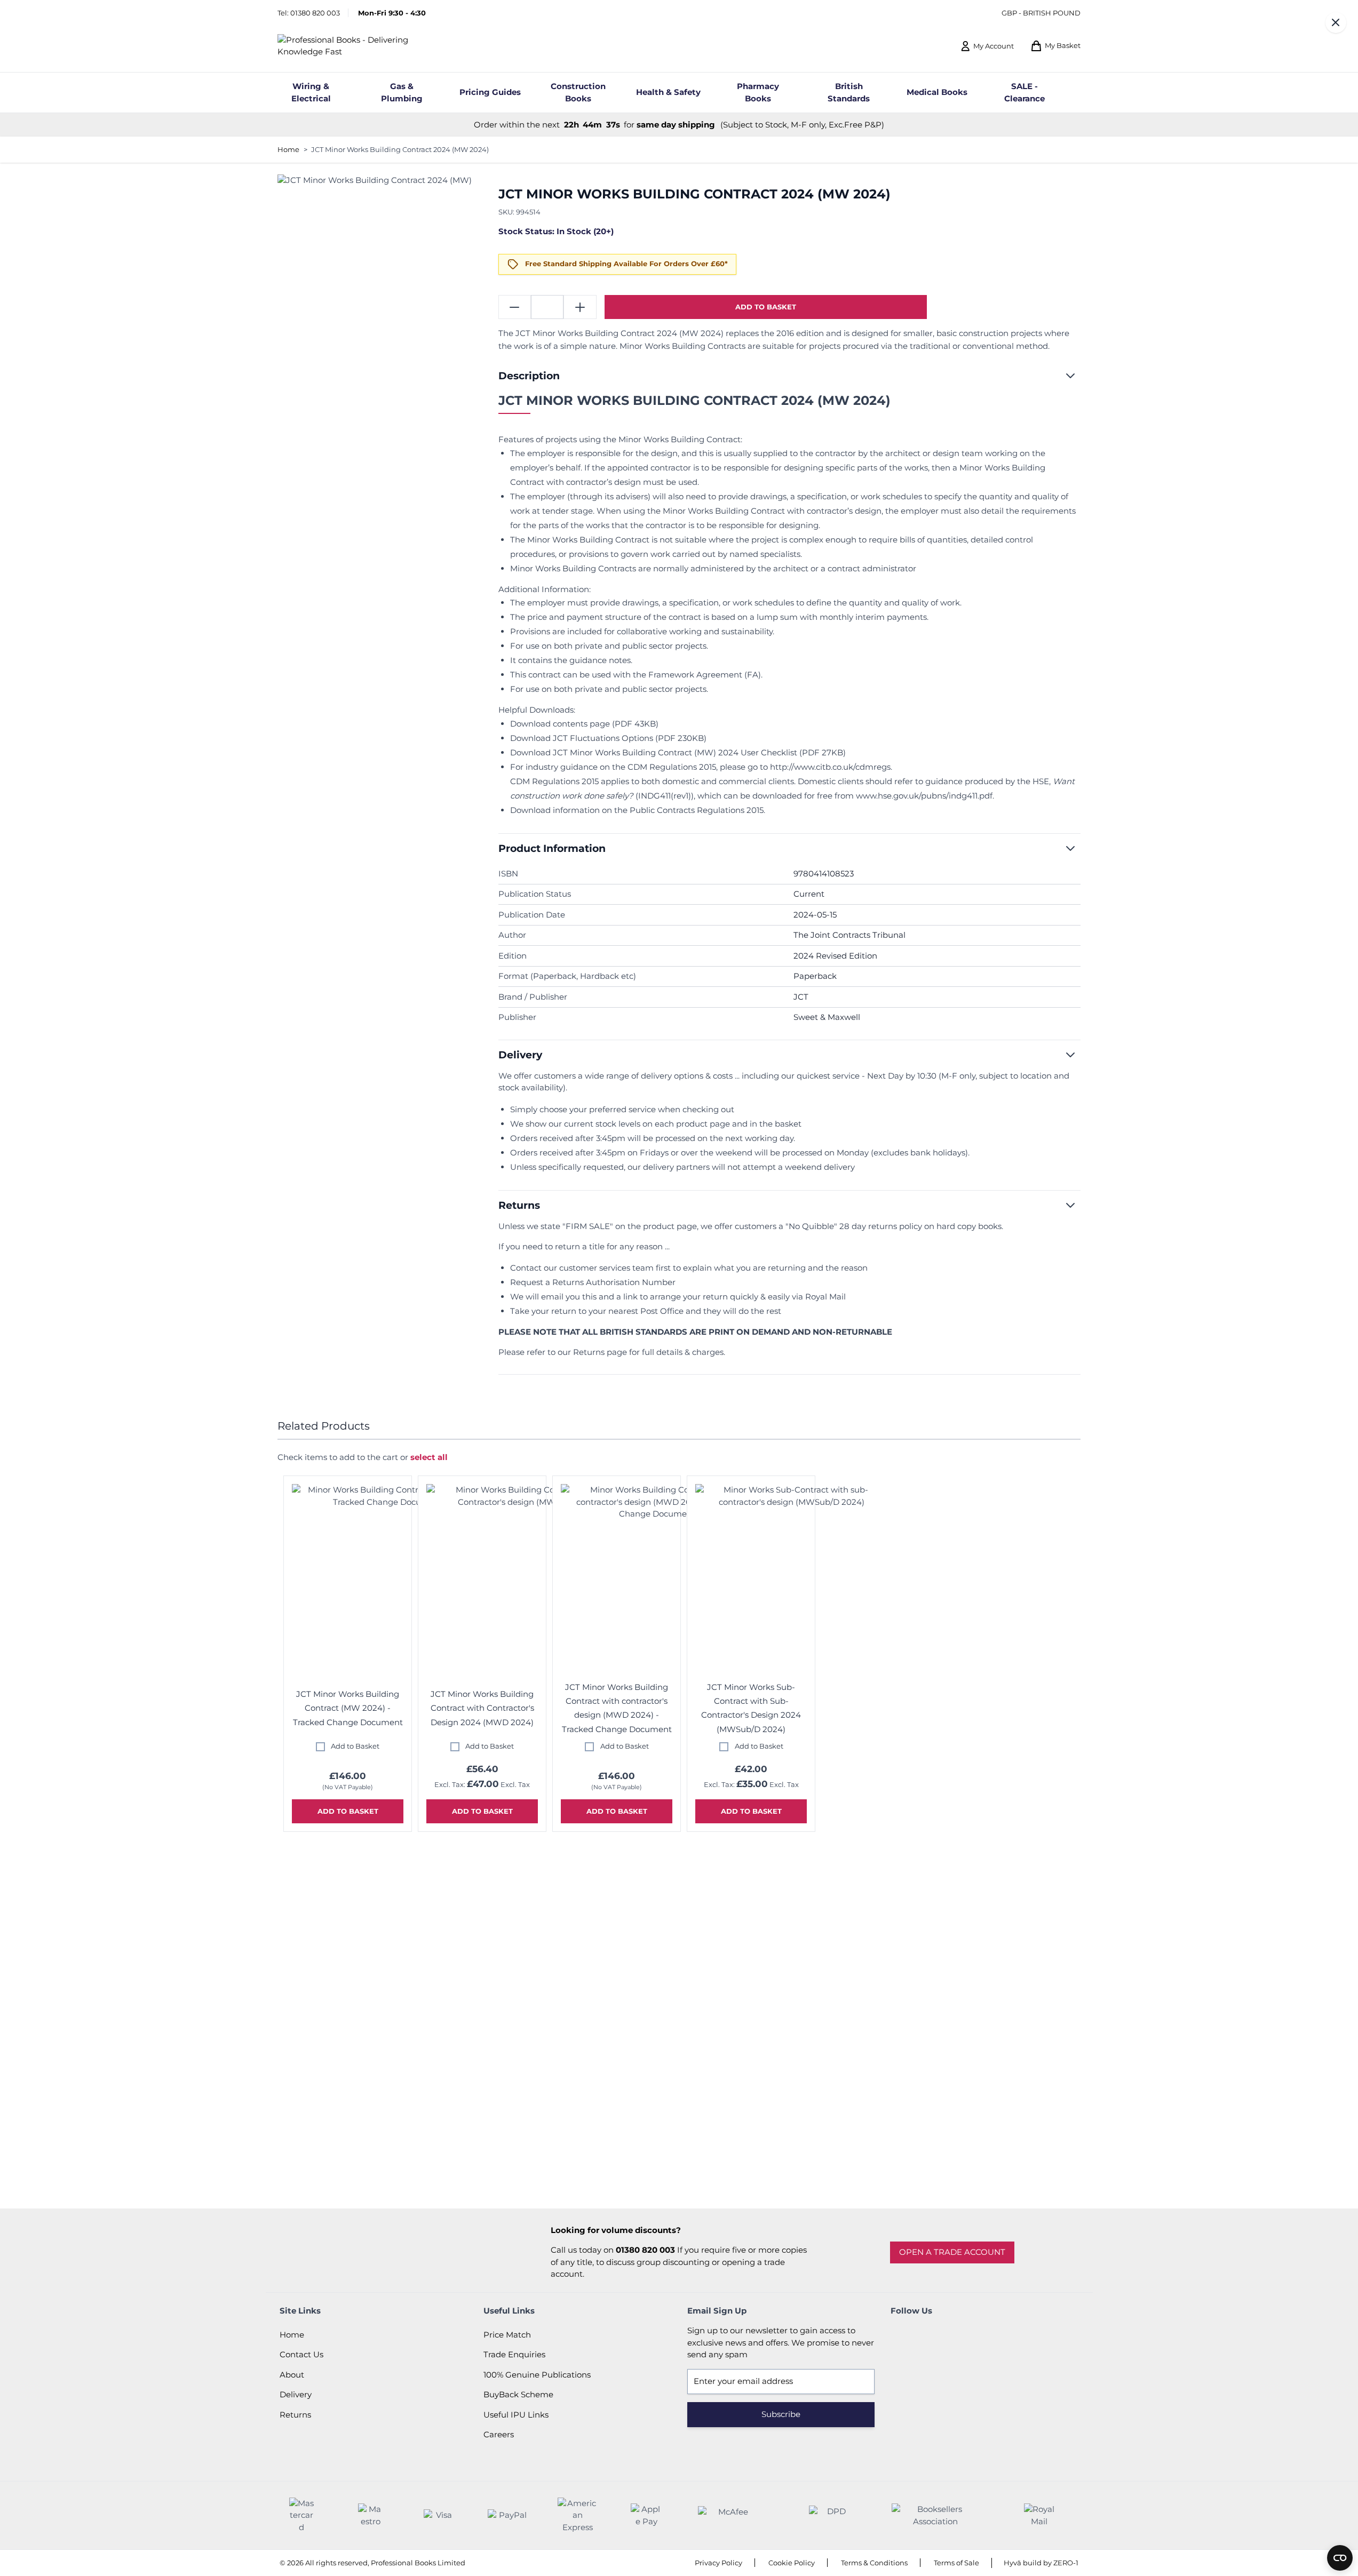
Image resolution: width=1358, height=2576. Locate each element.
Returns (295, 2415)
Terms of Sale (956, 2563)
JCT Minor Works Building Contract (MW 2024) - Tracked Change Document (348, 1708)
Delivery (296, 2394)
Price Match (507, 2335)
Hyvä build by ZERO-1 (1041, 2563)
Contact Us (301, 2354)
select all (429, 1457)
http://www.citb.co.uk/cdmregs (830, 767)
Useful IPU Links (516, 2415)
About (292, 2375)
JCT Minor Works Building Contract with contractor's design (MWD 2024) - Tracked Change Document (617, 1708)
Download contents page (560, 724)
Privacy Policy (718, 2563)
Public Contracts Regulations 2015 (697, 810)
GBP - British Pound (1041, 13)
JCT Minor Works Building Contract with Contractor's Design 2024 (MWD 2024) (482, 1708)
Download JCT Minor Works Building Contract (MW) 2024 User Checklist (654, 752)
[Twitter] (931, 2335)
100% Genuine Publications (537, 2375)
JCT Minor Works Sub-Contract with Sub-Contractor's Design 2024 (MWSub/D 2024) (751, 1708)
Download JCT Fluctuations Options (582, 738)
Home (288, 149)
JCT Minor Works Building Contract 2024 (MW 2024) (400, 149)
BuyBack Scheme (518, 2394)
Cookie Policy (792, 2563)
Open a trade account (952, 2252)
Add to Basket (355, 1746)
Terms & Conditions (874, 2563)
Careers (499, 2434)
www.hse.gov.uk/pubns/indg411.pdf (924, 796)
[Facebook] (901, 2335)
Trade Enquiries (514, 2354)
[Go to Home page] (361, 46)
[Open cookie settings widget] (1340, 2558)
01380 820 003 (315, 13)
